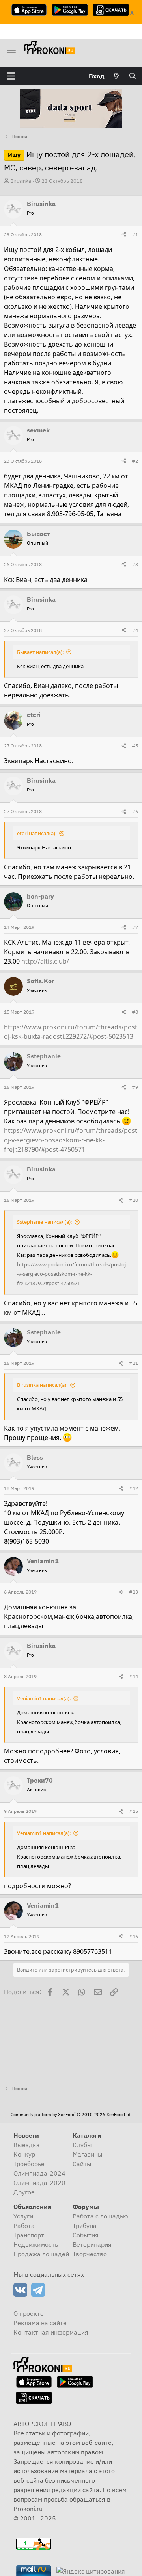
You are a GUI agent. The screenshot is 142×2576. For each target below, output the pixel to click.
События (86, 2235)
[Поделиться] (124, 235)
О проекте (29, 2313)
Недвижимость (36, 2244)
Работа (24, 2226)
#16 (134, 1936)
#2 (135, 461)
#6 (135, 811)
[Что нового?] (117, 76)
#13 (134, 1592)
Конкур (24, 2154)
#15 (134, 1811)
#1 (135, 234)
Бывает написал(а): (40, 652)
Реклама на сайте (40, 2323)
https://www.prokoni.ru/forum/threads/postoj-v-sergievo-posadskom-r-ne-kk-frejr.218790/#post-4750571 (71, 1140)
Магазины (88, 2154)
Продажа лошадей (41, 2254)
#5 (135, 746)
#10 (134, 1200)
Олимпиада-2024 (39, 2173)
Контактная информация (51, 2332)
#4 (135, 630)
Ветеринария (92, 2244)
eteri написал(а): (37, 833)
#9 (135, 1087)
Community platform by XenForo (71, 2115)
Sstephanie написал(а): (44, 1222)
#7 (135, 927)
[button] (11, 76)
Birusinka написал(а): (42, 1385)
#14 (134, 1676)
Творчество (90, 2254)
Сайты (82, 2164)
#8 (135, 1012)
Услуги (23, 2216)
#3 (135, 564)
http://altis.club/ (45, 961)
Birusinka (21, 181)
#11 (134, 1363)
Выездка (27, 2145)
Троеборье (29, 2164)
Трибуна (85, 2226)
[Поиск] (132, 76)
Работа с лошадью (100, 2216)
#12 (134, 1488)
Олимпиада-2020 (39, 2183)
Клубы (82, 2145)
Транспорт (29, 2235)
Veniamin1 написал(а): (44, 1698)
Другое (24, 2192)
